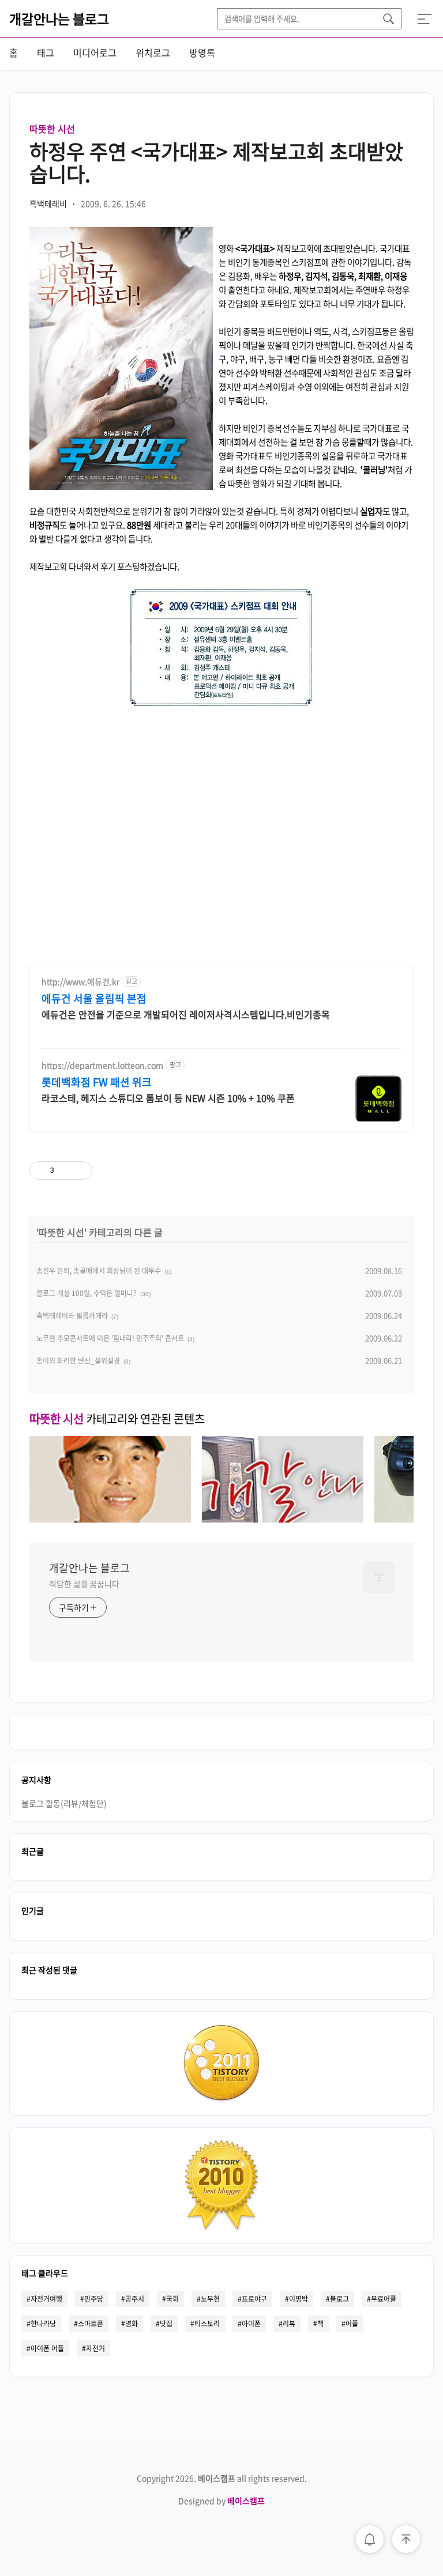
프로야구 (254, 2299)
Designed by (221, 2501)
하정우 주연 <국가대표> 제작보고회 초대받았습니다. (216, 162)
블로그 (339, 2299)
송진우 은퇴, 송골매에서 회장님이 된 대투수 (99, 1271)
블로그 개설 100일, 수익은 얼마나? (87, 1293)
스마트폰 (91, 2324)
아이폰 (251, 2324)
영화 (132, 2324)
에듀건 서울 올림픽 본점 (94, 999)
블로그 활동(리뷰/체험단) (64, 1803)
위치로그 (153, 52)
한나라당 (43, 2324)
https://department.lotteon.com (102, 1065)
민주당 (94, 2299)
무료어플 (384, 2299)
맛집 (166, 2324)
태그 (46, 52)
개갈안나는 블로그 (59, 18)
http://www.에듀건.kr (80, 982)
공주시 (135, 2299)
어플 (352, 2324)
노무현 (210, 2299)
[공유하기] (65, 1170)
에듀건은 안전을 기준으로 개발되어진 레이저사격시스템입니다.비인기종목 (186, 1014)
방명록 (202, 52)
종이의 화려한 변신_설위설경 (78, 1361)
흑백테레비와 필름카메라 (72, 1316)
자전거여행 (46, 2299)
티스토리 (207, 2324)
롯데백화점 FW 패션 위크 (97, 1082)
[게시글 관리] (79, 1170)
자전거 (95, 2348)
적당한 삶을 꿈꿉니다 (84, 1584)
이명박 (299, 2299)
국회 (172, 2299)
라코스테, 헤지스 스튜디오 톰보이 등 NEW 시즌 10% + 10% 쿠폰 (168, 1098)
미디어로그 (95, 52)
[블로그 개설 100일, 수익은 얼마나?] (283, 1519)
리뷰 (289, 2324)
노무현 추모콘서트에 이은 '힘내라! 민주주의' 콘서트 (110, 1338)
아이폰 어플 (47, 2348)
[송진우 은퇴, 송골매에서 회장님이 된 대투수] (110, 1519)
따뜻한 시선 (52, 129)
